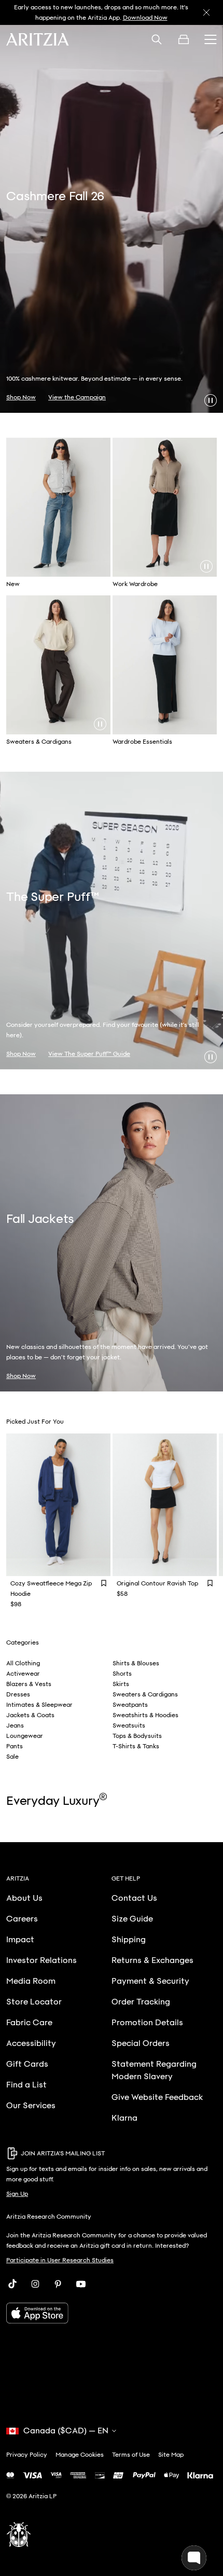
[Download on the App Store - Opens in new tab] (112, 2313)
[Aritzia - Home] (38, 39)
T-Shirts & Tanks (136, 1746)
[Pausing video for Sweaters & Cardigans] (100, 724)
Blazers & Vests (29, 1684)
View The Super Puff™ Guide (89, 1054)
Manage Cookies (80, 2455)
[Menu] (211, 39)
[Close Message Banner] (206, 12)
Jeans (15, 1725)
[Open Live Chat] (194, 2558)
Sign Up (17, 2194)
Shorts (122, 1674)
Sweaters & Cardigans (145, 1694)
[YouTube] (81, 2284)
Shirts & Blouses (136, 1663)
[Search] (157, 39)
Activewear (23, 1674)
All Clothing (23, 1663)
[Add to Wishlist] (104, 1583)
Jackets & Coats (30, 1715)
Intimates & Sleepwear (39, 1705)
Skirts (121, 1684)
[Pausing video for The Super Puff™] (211, 1057)
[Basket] (184, 39)
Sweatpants (130, 1705)
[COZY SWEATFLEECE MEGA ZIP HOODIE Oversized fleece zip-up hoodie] (58, 1505)
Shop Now (101, 18)
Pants (15, 1746)
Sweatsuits (129, 1725)
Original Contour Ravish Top (157, 1583)
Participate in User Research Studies (60, 2260)
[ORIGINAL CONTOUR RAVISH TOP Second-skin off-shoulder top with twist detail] (165, 1505)
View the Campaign (77, 397)
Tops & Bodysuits (137, 1736)
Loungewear (25, 1736)
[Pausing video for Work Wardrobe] (206, 566)
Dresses (18, 1694)
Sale (12, 1757)
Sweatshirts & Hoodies (145, 1715)
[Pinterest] (58, 2284)
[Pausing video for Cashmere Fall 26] (211, 400)
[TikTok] (12, 2284)
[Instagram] (35, 2284)
